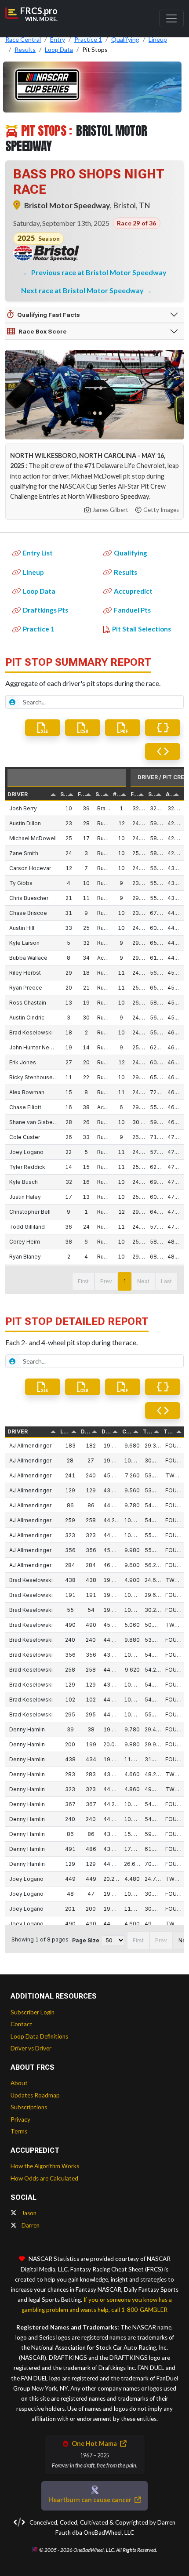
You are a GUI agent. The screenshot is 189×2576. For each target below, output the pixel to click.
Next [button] (143, 1281)
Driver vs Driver (31, 2048)
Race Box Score (43, 331)
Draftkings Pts (45, 610)
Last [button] (166, 1281)
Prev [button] (106, 1281)
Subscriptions (29, 2107)
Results (125, 572)
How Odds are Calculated (44, 2178)
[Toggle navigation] (171, 18)
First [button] (83, 1281)
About (19, 2083)
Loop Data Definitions (39, 2036)
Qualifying (131, 553)
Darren (30, 2225)
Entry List (38, 553)
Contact (22, 2024)
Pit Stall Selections (142, 629)
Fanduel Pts (132, 610)
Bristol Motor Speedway (67, 205)
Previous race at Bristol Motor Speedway (99, 272)
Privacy (20, 2119)
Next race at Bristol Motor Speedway (83, 290)
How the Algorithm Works (45, 2166)
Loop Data (39, 591)
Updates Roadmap (35, 2095)
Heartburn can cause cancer (91, 2500)
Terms (19, 2131)
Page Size (86, 1940)
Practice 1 (39, 629)
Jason (28, 2213)
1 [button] (125, 1281)
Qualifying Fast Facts (49, 315)
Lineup (33, 572)
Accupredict (133, 591)
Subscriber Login (33, 2012)
